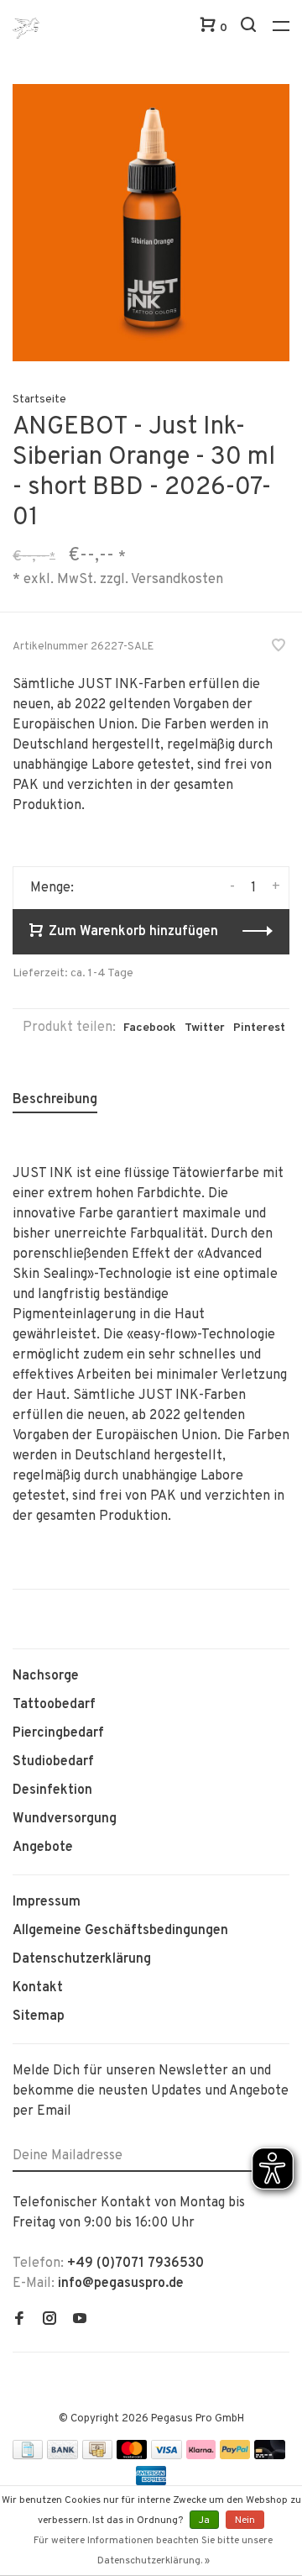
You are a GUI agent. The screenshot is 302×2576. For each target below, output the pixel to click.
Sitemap (39, 2016)
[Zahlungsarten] (28, 2456)
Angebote (43, 1848)
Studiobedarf (53, 1762)
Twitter (205, 1028)
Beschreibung (55, 1100)
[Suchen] (250, 28)
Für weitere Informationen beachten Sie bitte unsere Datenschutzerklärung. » (153, 2551)
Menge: (52, 888)
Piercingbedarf (58, 1733)
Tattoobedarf (54, 1705)
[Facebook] (19, 2321)
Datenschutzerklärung (82, 1959)
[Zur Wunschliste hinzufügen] (279, 648)
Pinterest (259, 1028)
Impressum (47, 1902)
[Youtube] (80, 2321)
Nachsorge (46, 1676)
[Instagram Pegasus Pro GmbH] (49, 2321)
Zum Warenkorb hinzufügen (133, 932)
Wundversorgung (65, 1819)
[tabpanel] (151, 223)
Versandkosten (177, 579)
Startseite (39, 400)
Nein (245, 2521)
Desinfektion (52, 1790)
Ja (204, 2521)
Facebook (150, 1028)
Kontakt (38, 1988)
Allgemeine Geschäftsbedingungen (120, 1931)
